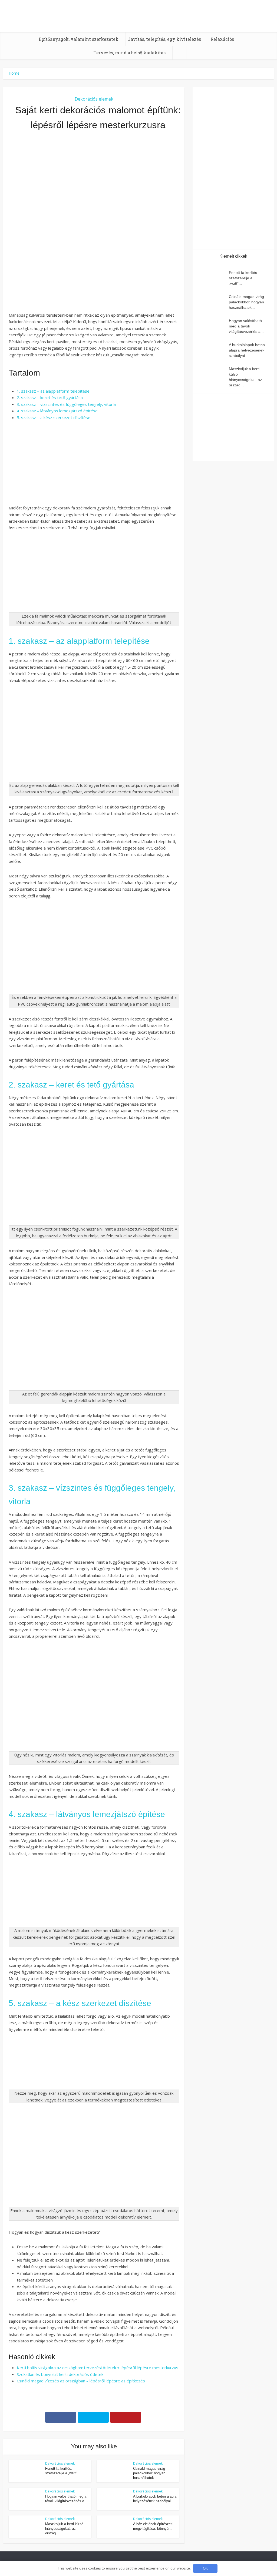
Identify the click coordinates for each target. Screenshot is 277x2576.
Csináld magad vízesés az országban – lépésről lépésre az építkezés (81, 2381)
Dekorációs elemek (94, 99)
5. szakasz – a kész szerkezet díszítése (54, 417)
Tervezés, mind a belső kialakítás (130, 53)
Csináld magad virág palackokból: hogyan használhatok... (149, 2473)
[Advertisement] (94, 194)
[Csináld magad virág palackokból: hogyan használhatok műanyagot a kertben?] (213, 302)
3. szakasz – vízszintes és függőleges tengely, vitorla (66, 404)
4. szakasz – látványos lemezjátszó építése (57, 411)
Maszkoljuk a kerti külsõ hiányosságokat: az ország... (64, 2529)
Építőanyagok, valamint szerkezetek (79, 39)
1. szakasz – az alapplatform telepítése (53, 391)
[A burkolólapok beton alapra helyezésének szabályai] (213, 350)
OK (205, 2568)
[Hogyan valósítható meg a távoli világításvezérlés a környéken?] (213, 326)
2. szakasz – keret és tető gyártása (50, 397)
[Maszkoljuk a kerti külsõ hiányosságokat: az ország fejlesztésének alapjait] (213, 374)
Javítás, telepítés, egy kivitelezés (164, 39)
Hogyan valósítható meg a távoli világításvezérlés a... (246, 326)
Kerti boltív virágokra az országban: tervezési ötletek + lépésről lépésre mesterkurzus (98, 2368)
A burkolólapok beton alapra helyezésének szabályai (247, 350)
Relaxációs (222, 39)
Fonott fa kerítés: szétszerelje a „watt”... (243, 278)
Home (14, 73)
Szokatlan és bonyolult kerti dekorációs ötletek (60, 2374)
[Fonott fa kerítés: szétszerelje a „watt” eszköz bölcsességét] (213, 278)
